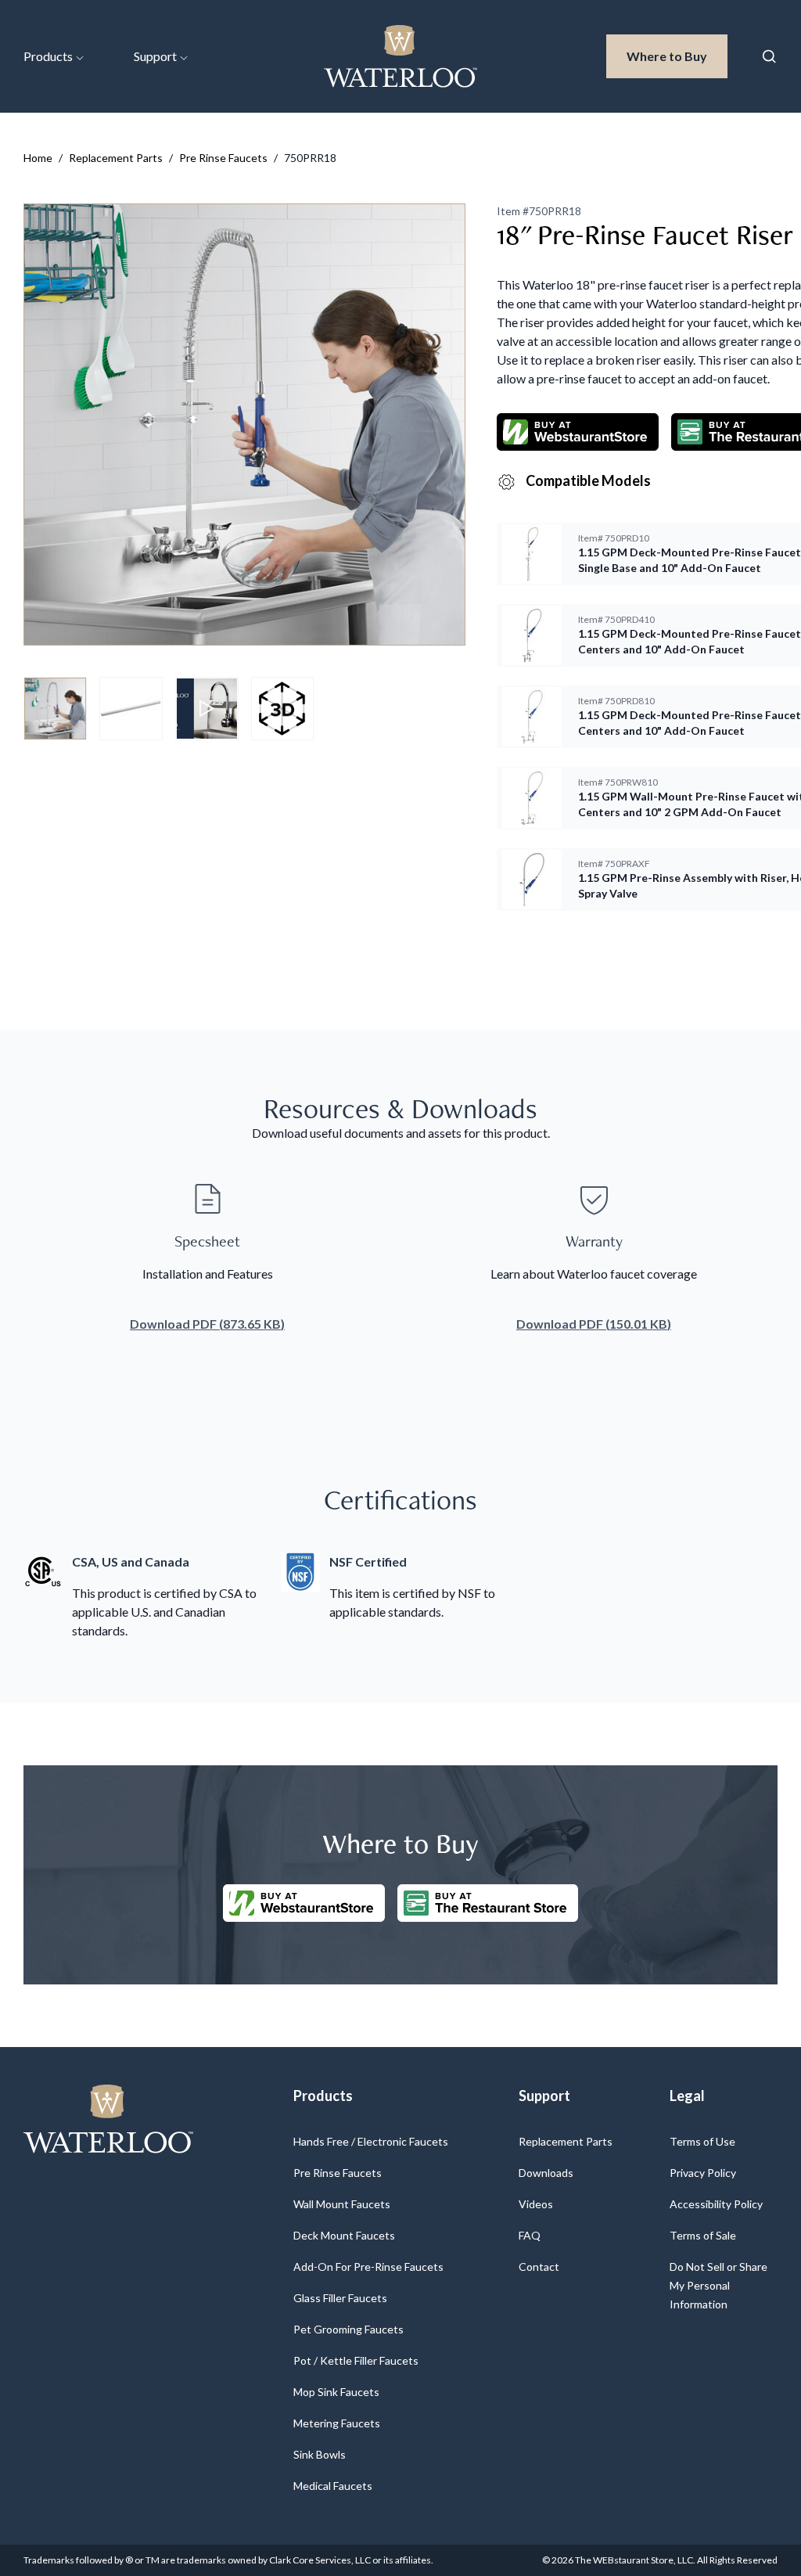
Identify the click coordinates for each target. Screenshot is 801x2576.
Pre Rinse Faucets (223, 158)
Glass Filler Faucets (340, 2298)
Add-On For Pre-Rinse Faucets (368, 2267)
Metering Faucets (337, 2423)
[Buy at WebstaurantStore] (304, 1903)
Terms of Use (702, 2141)
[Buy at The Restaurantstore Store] (488, 1903)
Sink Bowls (320, 2454)
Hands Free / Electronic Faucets (371, 2141)
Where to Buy (677, 56)
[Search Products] (769, 56)
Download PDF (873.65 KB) (207, 1324)
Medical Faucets (333, 2486)
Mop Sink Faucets (336, 2392)
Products (48, 56)
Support (155, 56)
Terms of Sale (703, 2235)
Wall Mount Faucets (342, 2204)
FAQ (530, 2235)
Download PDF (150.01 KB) (594, 1324)
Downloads (546, 2173)
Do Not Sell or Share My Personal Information (718, 2285)
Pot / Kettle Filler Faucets (356, 2360)
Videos (536, 2204)
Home (38, 158)
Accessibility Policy (716, 2204)
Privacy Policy (703, 2173)
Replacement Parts (116, 158)
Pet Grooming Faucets (348, 2329)
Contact (539, 2267)
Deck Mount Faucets (344, 2235)
